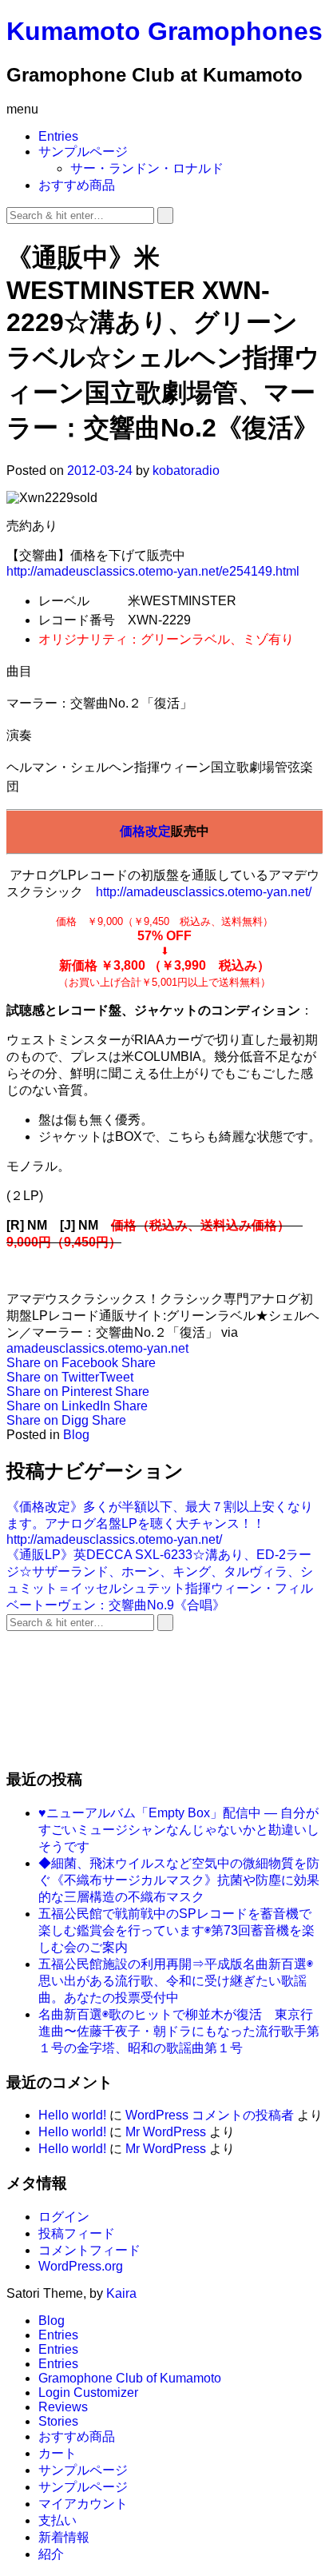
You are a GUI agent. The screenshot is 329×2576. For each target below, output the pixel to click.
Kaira (121, 2293)
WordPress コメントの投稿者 (210, 2115)
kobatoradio (186, 471)
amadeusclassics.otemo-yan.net (97, 1348)
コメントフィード (89, 2250)
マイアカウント (83, 2504)
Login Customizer (88, 2393)
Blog (76, 1435)
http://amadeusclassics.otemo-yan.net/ (204, 892)
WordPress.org (81, 2266)
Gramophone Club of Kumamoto (130, 2378)
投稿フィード (77, 2233)
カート (57, 2453)
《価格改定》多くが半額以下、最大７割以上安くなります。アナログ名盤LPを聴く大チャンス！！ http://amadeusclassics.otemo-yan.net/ (160, 1523)
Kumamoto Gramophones (164, 31)
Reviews (63, 2407)
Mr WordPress (166, 2132)
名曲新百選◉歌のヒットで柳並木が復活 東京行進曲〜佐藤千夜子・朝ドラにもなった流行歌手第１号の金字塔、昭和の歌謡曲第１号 (179, 2031)
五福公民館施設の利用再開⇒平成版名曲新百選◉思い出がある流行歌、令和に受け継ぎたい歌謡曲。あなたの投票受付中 (176, 1981)
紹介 (51, 2554)
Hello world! (72, 2115)
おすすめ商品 (77, 185)
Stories (58, 2421)
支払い (57, 2520)
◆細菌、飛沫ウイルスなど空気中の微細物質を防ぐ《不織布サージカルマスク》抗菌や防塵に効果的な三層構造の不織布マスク (179, 1880)
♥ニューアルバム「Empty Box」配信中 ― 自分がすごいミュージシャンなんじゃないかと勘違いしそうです (179, 1830)
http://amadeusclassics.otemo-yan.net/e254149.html (153, 571)
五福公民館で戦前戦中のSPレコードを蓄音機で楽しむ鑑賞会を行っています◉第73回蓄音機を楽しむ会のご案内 (176, 1930)
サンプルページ (83, 152)
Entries (58, 136)
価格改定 (145, 831)
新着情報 (64, 2537)
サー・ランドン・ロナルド (147, 168)
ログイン (64, 2217)
